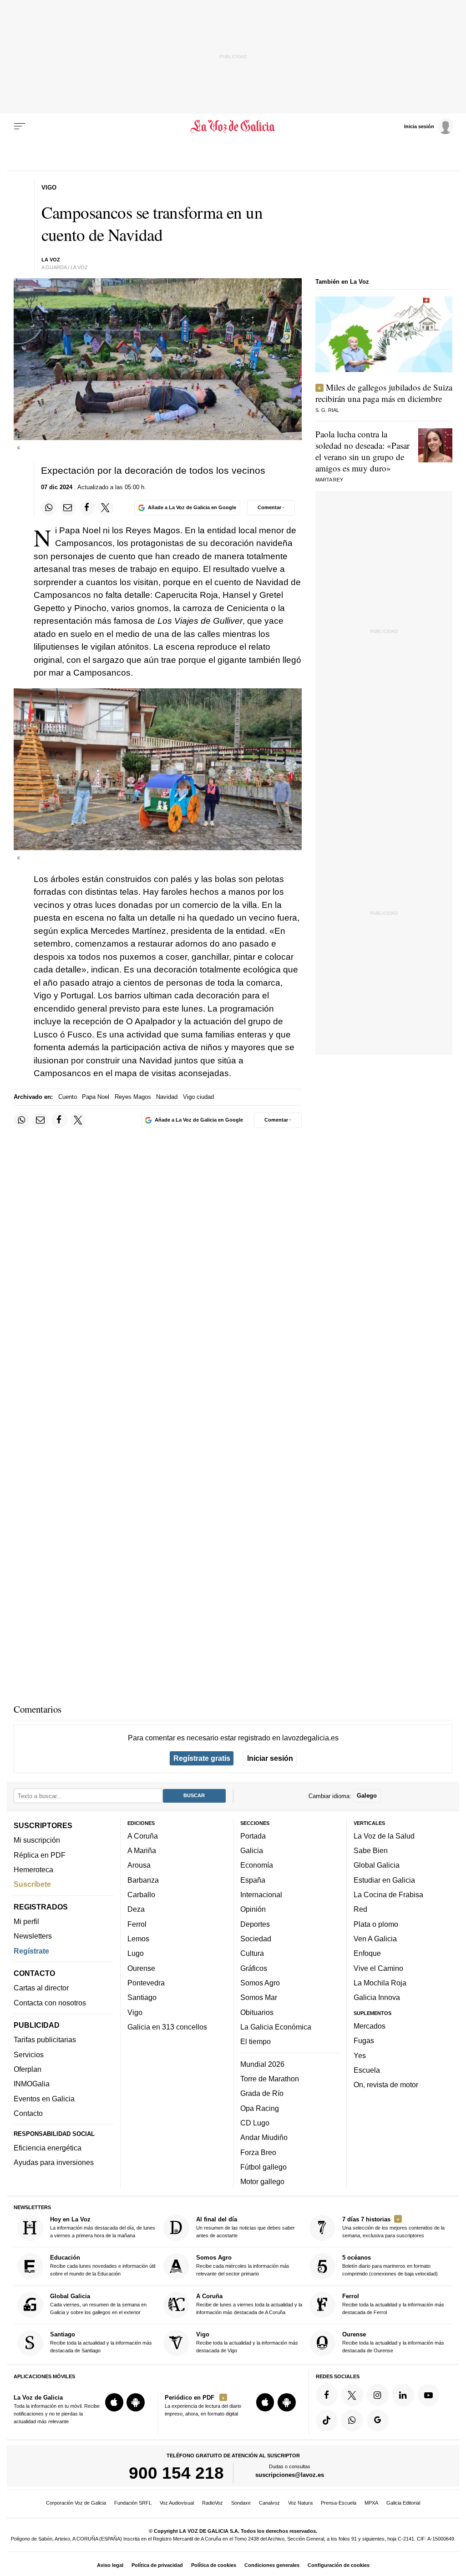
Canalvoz (269, 2503)
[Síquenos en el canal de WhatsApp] (352, 2420)
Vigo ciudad (198, 1097)
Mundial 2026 (262, 2064)
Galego (367, 1796)
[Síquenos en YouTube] (428, 2395)
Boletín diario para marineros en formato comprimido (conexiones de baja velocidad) (390, 2265)
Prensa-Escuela (339, 2503)
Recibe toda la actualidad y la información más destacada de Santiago (101, 2342)
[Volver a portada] (233, 126)
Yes (360, 2055)
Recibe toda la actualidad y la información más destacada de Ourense (393, 2342)
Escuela (367, 2070)
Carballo (141, 1894)
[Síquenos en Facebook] (327, 2395)
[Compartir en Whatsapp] (49, 508)
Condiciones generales (272, 2565)
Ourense (141, 1968)
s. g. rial (327, 410)
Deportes (255, 1924)
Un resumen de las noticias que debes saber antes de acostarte (246, 2227)
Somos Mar (259, 1997)
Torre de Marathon (270, 2079)
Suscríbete (32, 1884)
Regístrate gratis (202, 1758)
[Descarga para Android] (136, 2402)
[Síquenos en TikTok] (327, 2420)
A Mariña (142, 1850)
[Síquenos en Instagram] (378, 2395)
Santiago (142, 1997)
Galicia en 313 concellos (167, 2027)
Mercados (370, 2026)
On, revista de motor (386, 2085)
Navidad (167, 1097)
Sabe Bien (371, 1850)
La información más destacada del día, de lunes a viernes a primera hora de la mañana (103, 2227)
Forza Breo (258, 2152)
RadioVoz (213, 2503)
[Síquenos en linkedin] (403, 2395)
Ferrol (137, 1924)
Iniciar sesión (270, 1758)
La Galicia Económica (276, 2027)
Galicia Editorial (403, 2503)
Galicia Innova (377, 1997)
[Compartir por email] (68, 508)
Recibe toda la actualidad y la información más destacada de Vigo (247, 2342)
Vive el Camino (378, 1968)
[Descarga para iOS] (114, 2402)
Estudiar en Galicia (384, 1880)
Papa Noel (96, 1097)
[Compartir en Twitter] (106, 508)
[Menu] (20, 126)
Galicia (252, 1850)
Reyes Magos (133, 1097)
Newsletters (33, 1936)
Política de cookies (214, 2565)
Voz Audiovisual (177, 2503)
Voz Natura (300, 2503)
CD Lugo (255, 2123)
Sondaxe (241, 2503)
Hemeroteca (33, 1869)
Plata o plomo (376, 1924)
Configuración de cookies (339, 2565)
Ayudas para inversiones (54, 2162)
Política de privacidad (157, 2565)
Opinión (253, 1909)
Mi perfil (26, 1921)
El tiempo (256, 2041)
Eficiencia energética (48, 2148)
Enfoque (367, 1953)
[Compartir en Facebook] (87, 508)
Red (360, 1909)
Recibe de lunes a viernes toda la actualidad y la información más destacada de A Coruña (249, 2304)
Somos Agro (260, 1983)
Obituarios (257, 2012)
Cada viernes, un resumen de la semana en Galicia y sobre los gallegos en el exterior (98, 2304)
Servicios (29, 2055)
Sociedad (256, 1939)
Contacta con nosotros (50, 2002)
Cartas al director (41, 1988)
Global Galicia (377, 1865)
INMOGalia (32, 2084)
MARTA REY (329, 480)
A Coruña (143, 1836)
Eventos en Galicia (44, 2098)
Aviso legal (110, 2565)
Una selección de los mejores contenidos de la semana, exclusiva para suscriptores (393, 2227)
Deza (136, 1909)
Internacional (261, 1894)
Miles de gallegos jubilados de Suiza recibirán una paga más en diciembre (384, 393)
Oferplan (28, 2069)
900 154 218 (176, 2473)
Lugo (136, 1953)
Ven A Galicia (375, 1939)
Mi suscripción (37, 1840)
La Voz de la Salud (384, 1836)
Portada (253, 1836)
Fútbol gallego (263, 2167)
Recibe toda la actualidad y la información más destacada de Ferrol (393, 2304)
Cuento (68, 1097)
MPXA (371, 2503)
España (253, 1880)
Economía (257, 1865)
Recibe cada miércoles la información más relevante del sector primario (243, 2265)
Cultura (252, 1953)
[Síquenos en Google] (378, 2420)
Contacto (28, 2113)
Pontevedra (146, 1983)
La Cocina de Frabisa (388, 1894)
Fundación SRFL (133, 2503)
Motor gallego (262, 2181)
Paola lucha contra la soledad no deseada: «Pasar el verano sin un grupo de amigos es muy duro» (362, 451)
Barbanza (143, 1880)
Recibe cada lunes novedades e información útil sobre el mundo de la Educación (103, 2265)
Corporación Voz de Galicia (76, 2503)
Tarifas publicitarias (45, 2040)
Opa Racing (260, 2108)
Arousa (139, 1865)
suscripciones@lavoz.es (290, 2475)
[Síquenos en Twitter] (352, 2395)
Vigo (135, 2012)
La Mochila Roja (380, 1983)
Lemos (138, 1939)
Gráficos (254, 1968)
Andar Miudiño (264, 2137)
